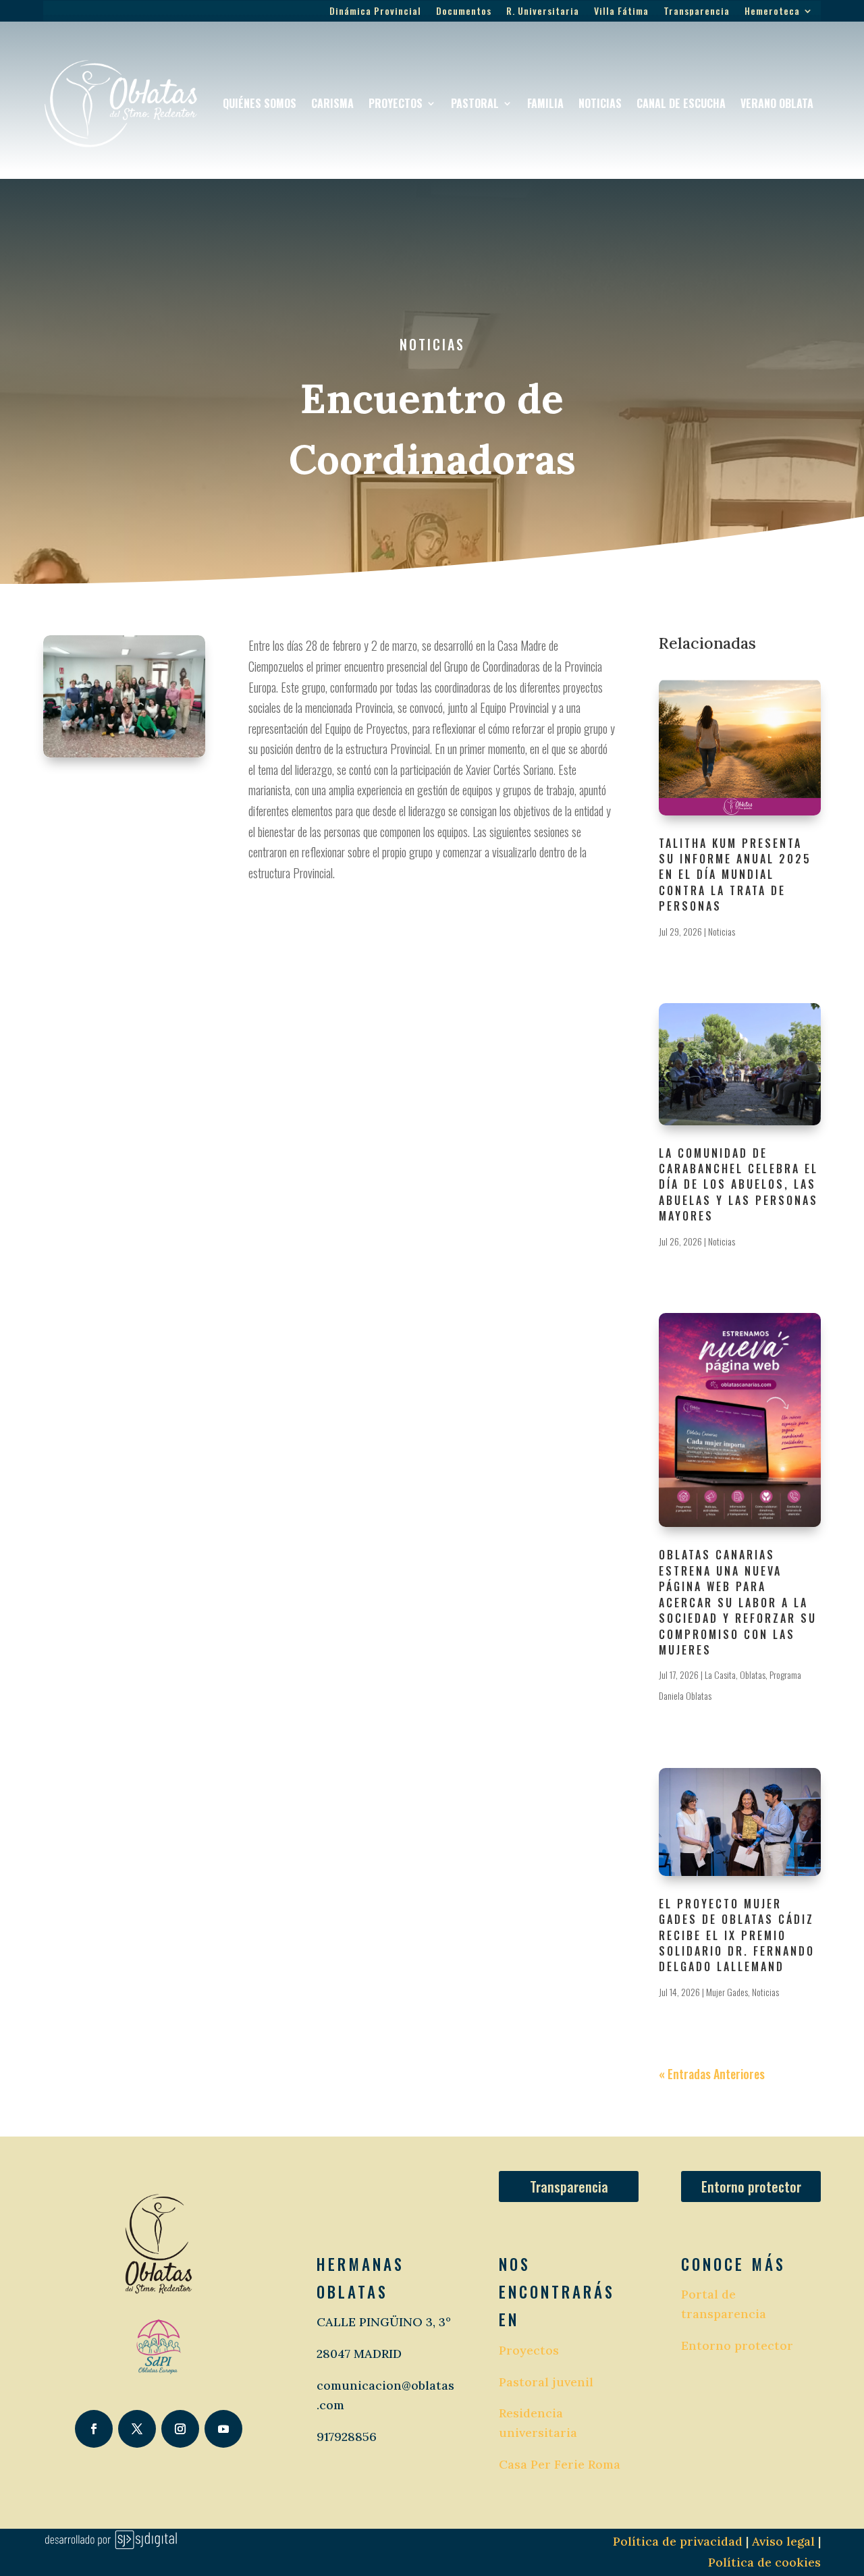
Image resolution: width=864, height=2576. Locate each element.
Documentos (464, 12)
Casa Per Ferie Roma (560, 2464)
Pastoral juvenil (546, 2382)
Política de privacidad (678, 2541)
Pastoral (475, 103)
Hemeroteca (772, 12)
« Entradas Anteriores (712, 2074)
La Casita (720, 1674)
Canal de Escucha (681, 103)
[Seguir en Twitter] (137, 2429)
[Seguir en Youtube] (223, 2429)
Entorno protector (751, 2186)
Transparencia (697, 12)
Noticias (600, 103)
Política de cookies (764, 2562)
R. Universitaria (543, 12)
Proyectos (396, 103)
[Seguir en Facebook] (94, 2429)
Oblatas (753, 1674)
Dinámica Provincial (375, 12)
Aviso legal (782, 2541)
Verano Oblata (777, 103)
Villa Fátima (621, 12)
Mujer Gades (727, 1992)
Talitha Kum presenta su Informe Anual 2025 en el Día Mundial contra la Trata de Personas (735, 875)
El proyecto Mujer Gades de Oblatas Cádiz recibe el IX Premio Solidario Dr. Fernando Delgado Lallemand (737, 1935)
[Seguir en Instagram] (180, 2429)
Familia (545, 103)
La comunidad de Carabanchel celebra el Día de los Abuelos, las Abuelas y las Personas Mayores (738, 1185)
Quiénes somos (260, 103)
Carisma (332, 103)
